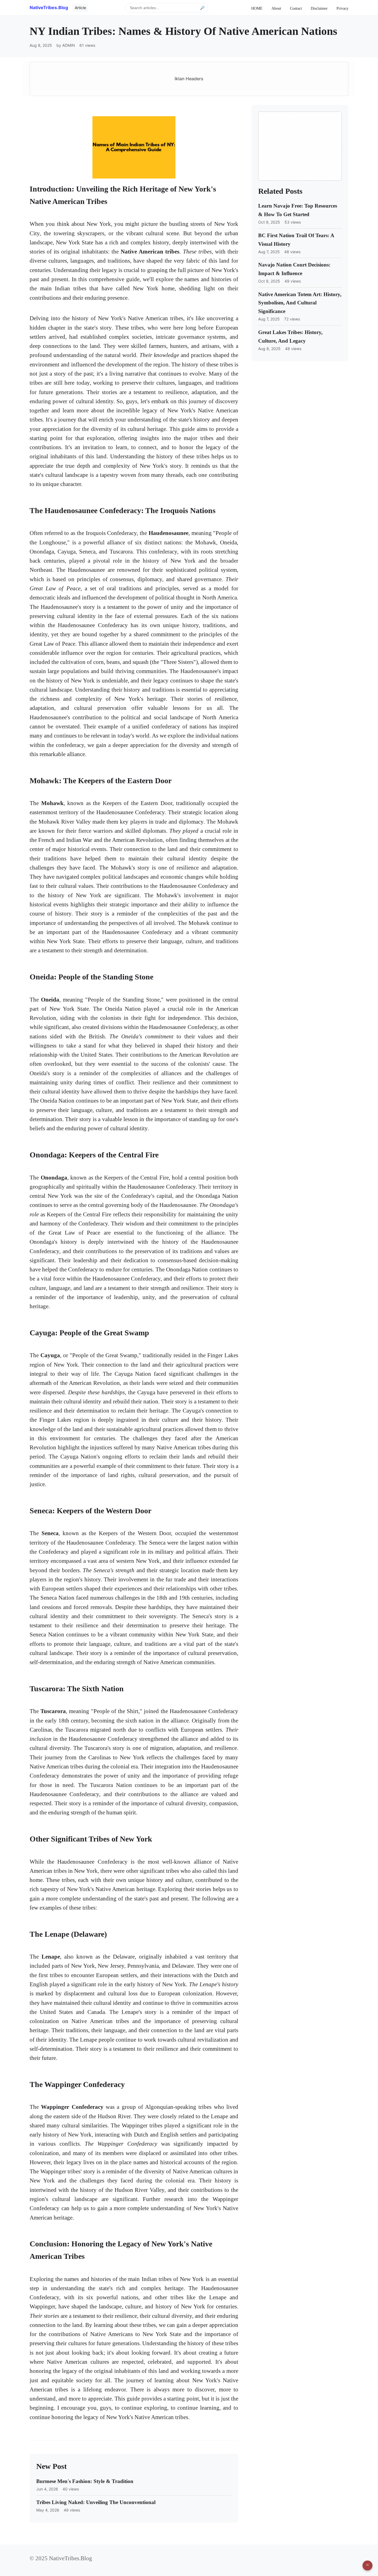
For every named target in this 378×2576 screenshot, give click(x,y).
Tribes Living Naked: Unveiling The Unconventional (96, 2502)
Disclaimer (319, 8)
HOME (257, 8)
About (276, 8)
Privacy (342, 8)
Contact (296, 8)
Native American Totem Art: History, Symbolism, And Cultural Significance (300, 303)
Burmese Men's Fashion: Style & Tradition (85, 2481)
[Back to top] (367, 2565)
